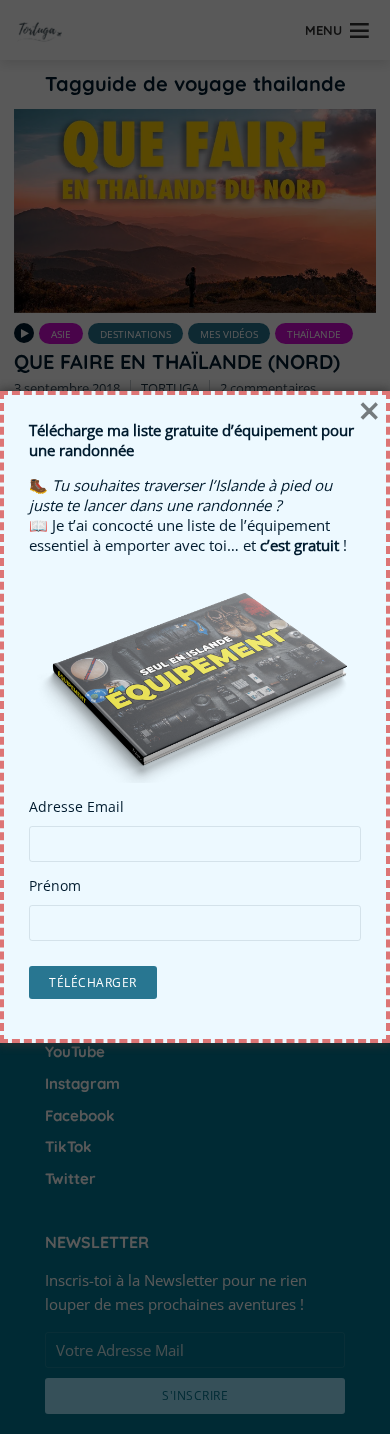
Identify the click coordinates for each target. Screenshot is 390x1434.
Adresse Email (76, 807)
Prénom (55, 886)
